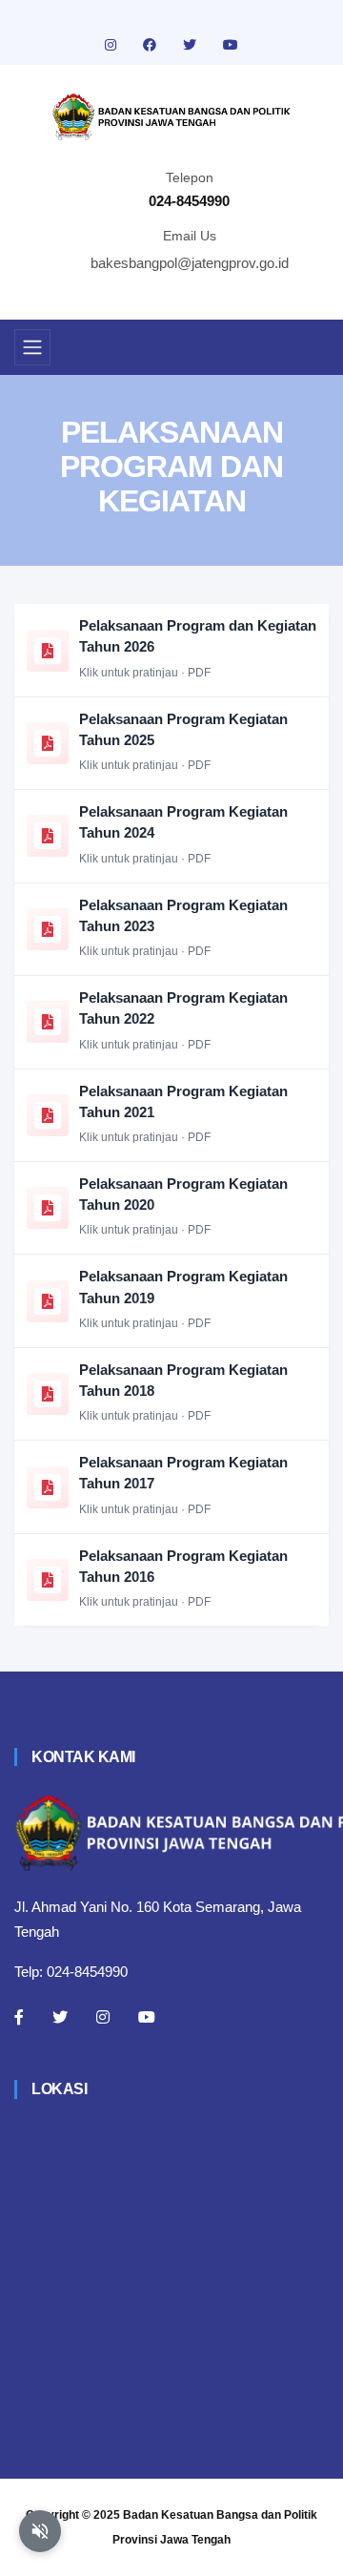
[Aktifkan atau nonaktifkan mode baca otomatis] (40, 2531)
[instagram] (112, 45)
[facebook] (151, 45)
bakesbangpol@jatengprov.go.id (190, 263)
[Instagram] (103, 2017)
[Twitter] (60, 2017)
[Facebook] (19, 2017)
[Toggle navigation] (32, 347)
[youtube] (231, 45)
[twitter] (192, 45)
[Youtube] (147, 2017)
